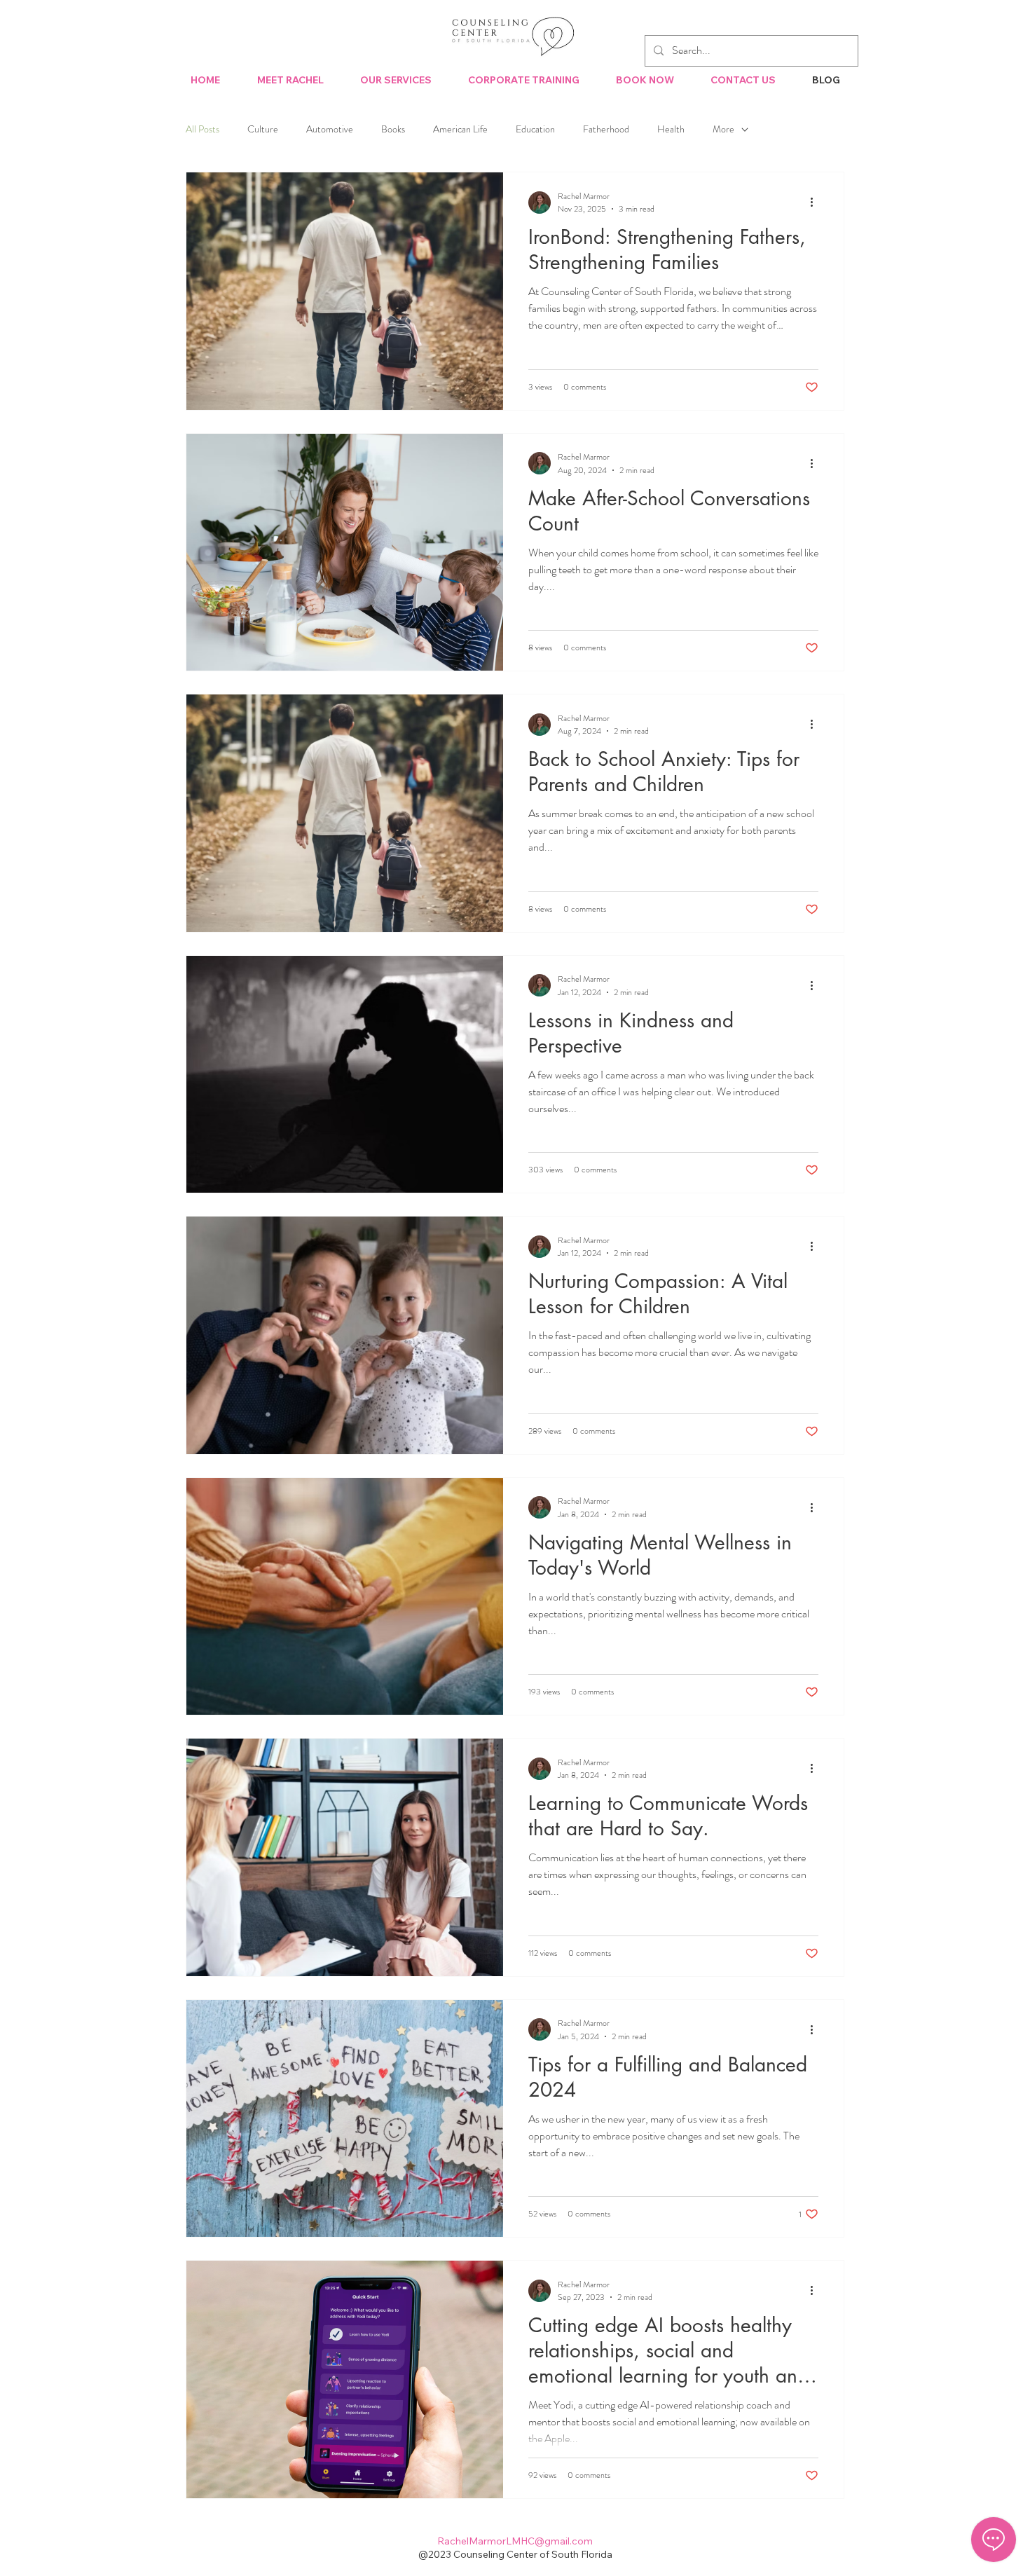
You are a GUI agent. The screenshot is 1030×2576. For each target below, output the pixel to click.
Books (393, 129)
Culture (263, 129)
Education (535, 129)
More (723, 129)
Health (671, 129)
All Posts (202, 129)
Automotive (330, 129)
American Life (460, 129)
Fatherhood (606, 129)
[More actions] (816, 203)
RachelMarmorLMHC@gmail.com (515, 2541)
